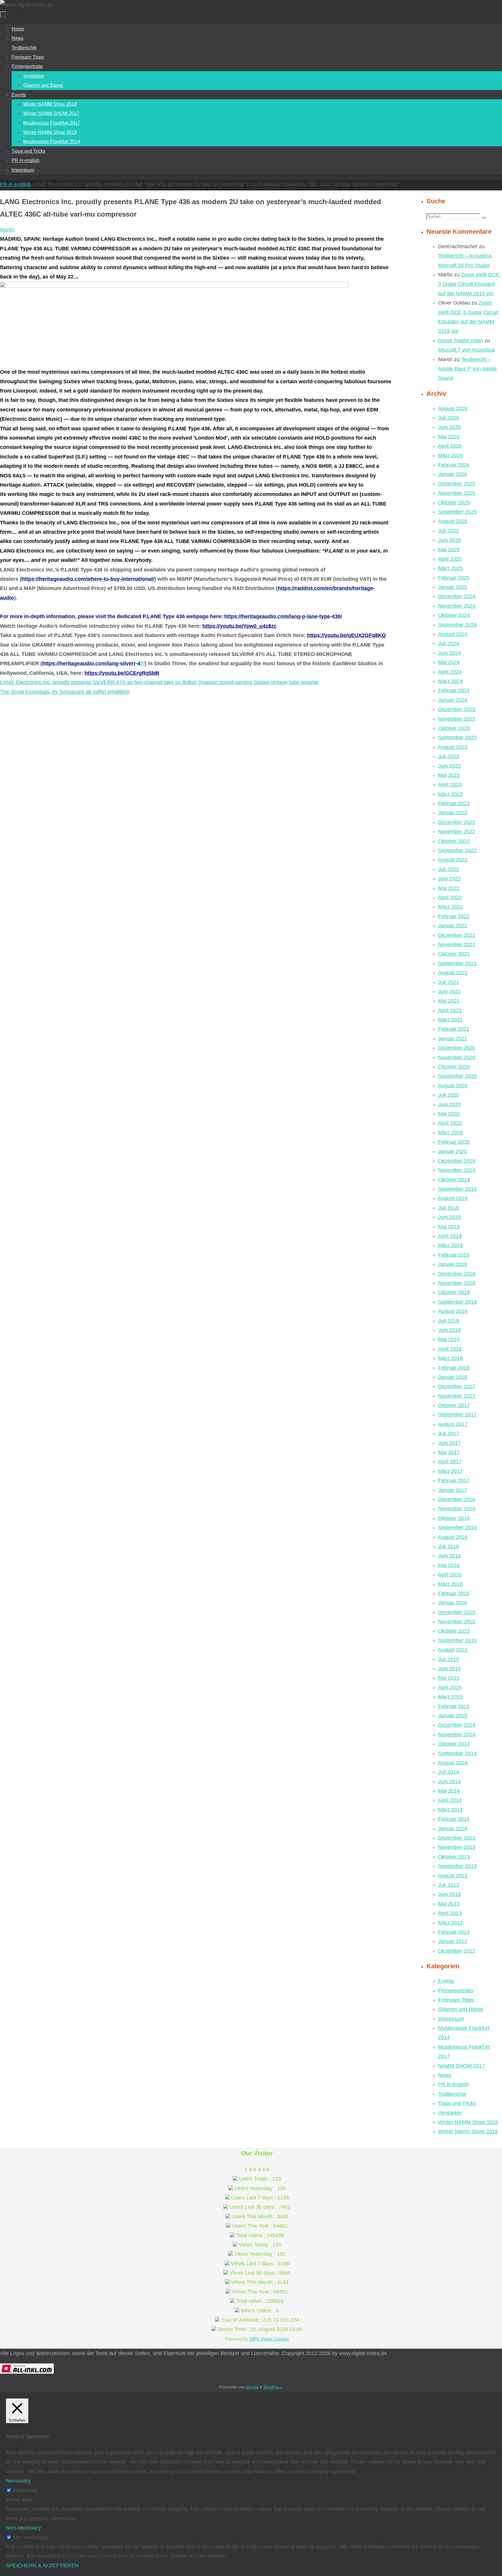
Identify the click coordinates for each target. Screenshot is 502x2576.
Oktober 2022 (454, 841)
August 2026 (453, 409)
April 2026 (450, 446)
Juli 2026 (449, 418)
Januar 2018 (453, 1377)
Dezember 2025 (457, 484)
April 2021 (450, 1010)
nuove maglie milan (461, 341)
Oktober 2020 (454, 1067)
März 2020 (450, 1133)
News (445, 2075)
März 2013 (450, 1923)
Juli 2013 (449, 1885)
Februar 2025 (454, 578)
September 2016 (457, 1528)
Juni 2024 (449, 653)
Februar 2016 (454, 1593)
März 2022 (450, 907)
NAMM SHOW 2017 (461, 2066)
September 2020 (457, 1076)
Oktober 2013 (454, 1857)
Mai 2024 (449, 662)
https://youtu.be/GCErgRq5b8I (122, 673)
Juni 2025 (449, 540)
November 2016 (457, 1509)
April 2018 (450, 1349)
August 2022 (453, 860)
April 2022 (450, 897)
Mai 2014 (449, 1791)
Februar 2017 (454, 1481)
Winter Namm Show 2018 (468, 2131)
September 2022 (457, 850)
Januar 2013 (453, 1941)
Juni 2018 (449, 1330)
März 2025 (450, 568)
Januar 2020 (453, 1152)
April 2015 (450, 1688)
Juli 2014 (449, 1772)
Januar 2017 (453, 1490)
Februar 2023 (454, 803)
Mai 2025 (449, 550)
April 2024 (450, 672)
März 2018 (450, 1358)
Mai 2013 (449, 1904)
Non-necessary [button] (23, 2528)
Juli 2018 (449, 1321)
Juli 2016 (449, 1546)
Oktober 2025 (454, 503)
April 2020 (450, 1123)
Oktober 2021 (454, 954)
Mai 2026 (449, 437)
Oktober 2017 (454, 1405)
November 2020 (457, 1057)
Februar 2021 (454, 1029)
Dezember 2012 (457, 1951)
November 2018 (457, 1283)
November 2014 (457, 1735)
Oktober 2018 (454, 1292)
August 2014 (453, 1763)
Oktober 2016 (454, 1518)
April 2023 (450, 785)
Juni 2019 (449, 1217)
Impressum (451, 2019)
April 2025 (450, 559)
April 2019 (450, 1236)
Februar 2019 (454, 1255)
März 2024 (450, 681)
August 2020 (453, 1086)
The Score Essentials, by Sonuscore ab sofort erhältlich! (65, 692)
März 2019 (450, 1245)
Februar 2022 (454, 916)
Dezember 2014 (457, 1725)
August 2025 (453, 521)
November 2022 (457, 832)
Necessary (25, 2490)
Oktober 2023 (454, 728)
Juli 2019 (449, 1208)
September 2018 (457, 1302)
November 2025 (457, 493)
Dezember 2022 (457, 822)
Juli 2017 (449, 1433)
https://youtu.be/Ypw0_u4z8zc (240, 626)
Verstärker (450, 2113)
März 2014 (450, 1810)
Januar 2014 (453, 1829)
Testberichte (452, 2094)
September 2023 (457, 737)
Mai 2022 (449, 888)
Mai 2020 (449, 1114)
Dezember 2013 (457, 1838)
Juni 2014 (449, 1782)
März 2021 (450, 1020)
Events (446, 1981)
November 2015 (457, 1622)
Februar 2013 (454, 1932)
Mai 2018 (449, 1339)
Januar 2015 (453, 1716)
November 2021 (457, 945)
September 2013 (457, 1866)
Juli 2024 (449, 643)
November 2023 (457, 719)
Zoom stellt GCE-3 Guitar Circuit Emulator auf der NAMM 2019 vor (470, 284)
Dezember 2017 (457, 1386)
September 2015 (457, 1640)
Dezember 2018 (457, 1274)
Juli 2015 (449, 1659)
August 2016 (453, 1537)
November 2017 (457, 1396)
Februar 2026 (454, 465)
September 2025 (457, 512)
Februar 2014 (454, 1819)
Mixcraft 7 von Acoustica (466, 350)
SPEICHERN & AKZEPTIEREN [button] (42, 2566)
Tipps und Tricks (457, 2103)
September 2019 (457, 1189)
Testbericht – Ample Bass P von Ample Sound (467, 369)
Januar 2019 (453, 1264)
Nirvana (252, 2387)
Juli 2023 (449, 756)
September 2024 (457, 625)
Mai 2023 (449, 775)
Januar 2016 (453, 1603)
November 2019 (457, 1170)
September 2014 (457, 1753)
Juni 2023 (449, 766)
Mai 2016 (449, 1565)
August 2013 (453, 1876)
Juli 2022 (449, 869)
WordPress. (273, 2387)
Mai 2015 (449, 1678)
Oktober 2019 (454, 1180)
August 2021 (453, 973)
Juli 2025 (449, 531)
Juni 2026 (449, 427)
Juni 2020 (449, 1104)
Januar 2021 (453, 1039)
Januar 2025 (453, 587)
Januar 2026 (453, 474)
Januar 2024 (453, 700)
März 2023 (450, 794)
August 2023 (453, 747)
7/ (93, 663)
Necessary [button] (18, 2481)
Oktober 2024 (454, 615)
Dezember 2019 (457, 1161)
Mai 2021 (449, 1001)
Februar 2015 (454, 1706)
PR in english (15, 184)
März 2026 (450, 456)
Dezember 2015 (457, 1612)
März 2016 (450, 1584)
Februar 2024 (454, 690)
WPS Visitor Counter (269, 2339)
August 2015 (453, 1650)
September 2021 (457, 963)
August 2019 (453, 1198)
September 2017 (457, 1415)
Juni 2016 (449, 1556)
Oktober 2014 (454, 1744)
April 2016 (450, 1575)
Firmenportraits (456, 1991)
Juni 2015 (449, 1669)
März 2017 (450, 1471)
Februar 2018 (454, 1368)
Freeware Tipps (456, 2000)
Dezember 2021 (457, 935)
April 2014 (450, 1800)
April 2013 (450, 1913)
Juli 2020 (449, 1095)
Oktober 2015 (454, 1631)
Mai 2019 (449, 1227)
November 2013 (457, 1847)
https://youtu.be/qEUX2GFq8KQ (346, 635)
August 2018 (453, 1311)
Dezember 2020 (457, 1048)
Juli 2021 (449, 982)
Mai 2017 (449, 1452)
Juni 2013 (449, 1894)
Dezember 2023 (457, 709)
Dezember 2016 (457, 1499)
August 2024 (453, 634)
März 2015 (450, 1697)
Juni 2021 (449, 992)
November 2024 (457, 606)
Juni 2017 (449, 1443)
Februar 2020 (454, 1142)
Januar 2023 (453, 813)
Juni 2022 (449, 879)
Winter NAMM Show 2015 (468, 2122)
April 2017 (450, 1462)
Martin (7, 230)
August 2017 (453, 1424)
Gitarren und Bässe (461, 2009)
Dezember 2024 (457, 596)
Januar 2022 (453, 926)
